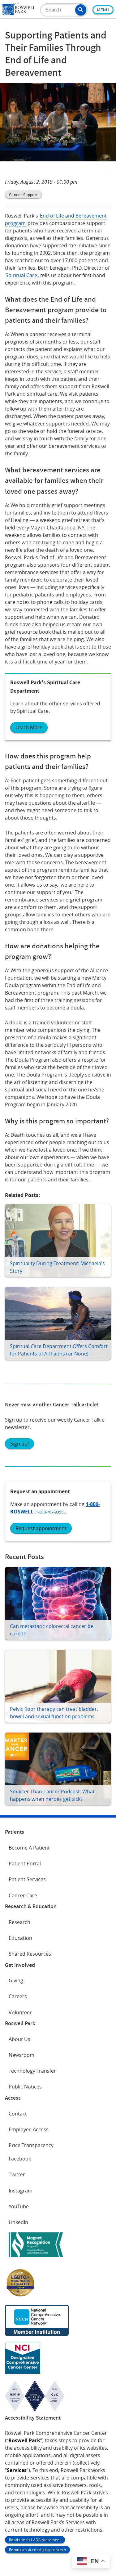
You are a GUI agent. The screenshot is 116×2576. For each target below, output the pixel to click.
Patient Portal (25, 1863)
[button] (81, 10)
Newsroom (21, 2055)
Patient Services (27, 1879)
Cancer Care (23, 1895)
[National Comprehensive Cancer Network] (37, 2334)
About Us (19, 2039)
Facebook (20, 2159)
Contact (18, 2114)
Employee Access (29, 2129)
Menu (103, 10)
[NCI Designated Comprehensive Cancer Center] (23, 2372)
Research (19, 1922)
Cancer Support (23, 195)
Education (20, 1938)
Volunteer (20, 2012)
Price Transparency (31, 2145)
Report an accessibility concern (37, 2550)
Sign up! (19, 1444)
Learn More (29, 727)
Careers (18, 1996)
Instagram (21, 2191)
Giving (16, 1980)
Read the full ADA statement (35, 2540)
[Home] (19, 13)
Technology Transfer (32, 2071)
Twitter (17, 2174)
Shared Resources (30, 1954)
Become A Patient (29, 1848)
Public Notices (25, 2087)
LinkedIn (18, 2222)
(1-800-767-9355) (50, 1512)
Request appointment (41, 1528)
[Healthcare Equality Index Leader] (20, 2296)
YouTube (19, 2206)
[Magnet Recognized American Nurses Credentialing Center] (36, 2258)
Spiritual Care (21, 275)
